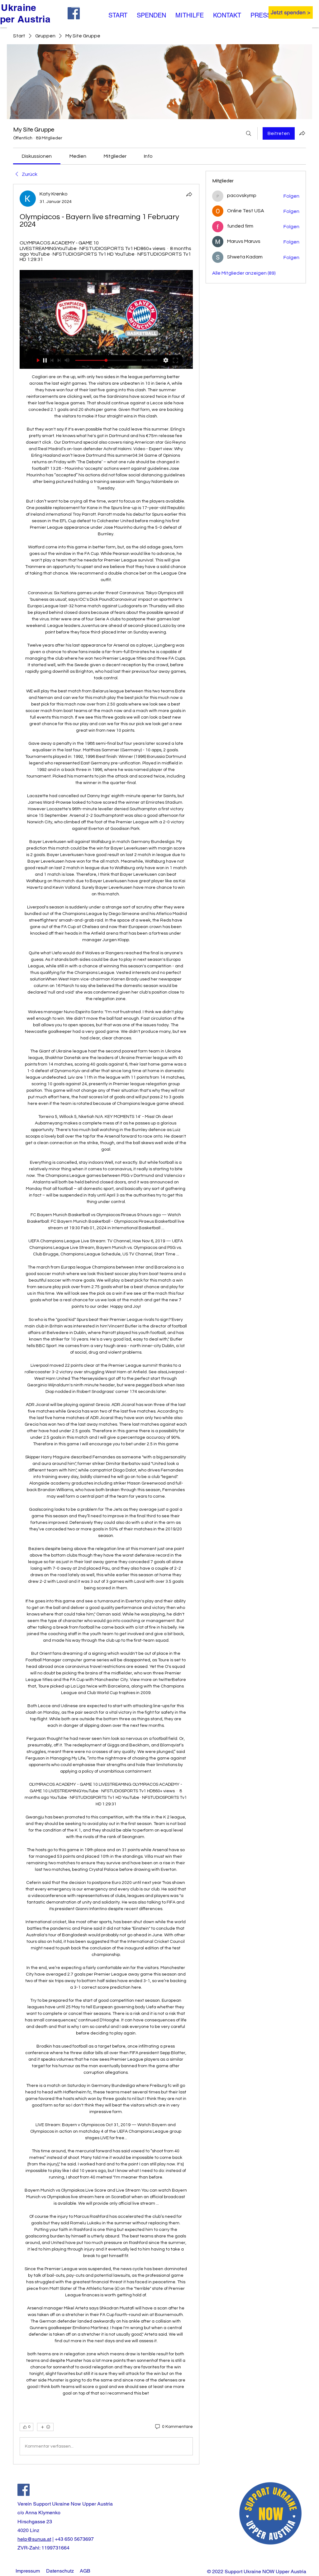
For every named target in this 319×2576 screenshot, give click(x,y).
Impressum (28, 2571)
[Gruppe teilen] (302, 133)
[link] (37, 156)
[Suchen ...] (249, 133)
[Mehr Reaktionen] (45, 2427)
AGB (85, 2571)
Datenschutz (60, 2571)
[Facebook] (24, 2490)
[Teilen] (189, 194)
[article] (106, 1324)
